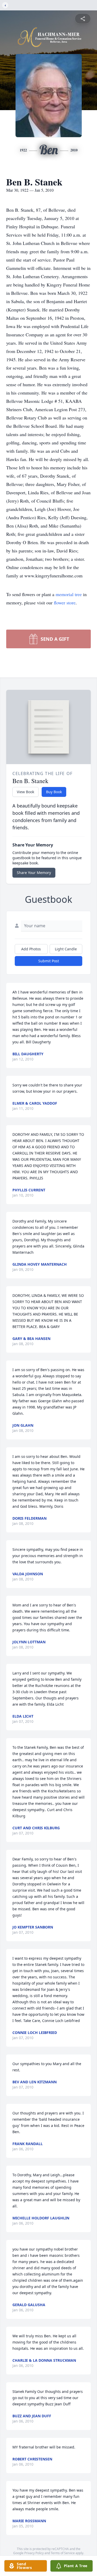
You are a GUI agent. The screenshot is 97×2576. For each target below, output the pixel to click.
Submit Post (49, 961)
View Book (25, 792)
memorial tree (69, 594)
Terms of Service (63, 2553)
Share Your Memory (34, 873)
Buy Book (54, 792)
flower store (65, 603)
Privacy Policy (34, 2553)
